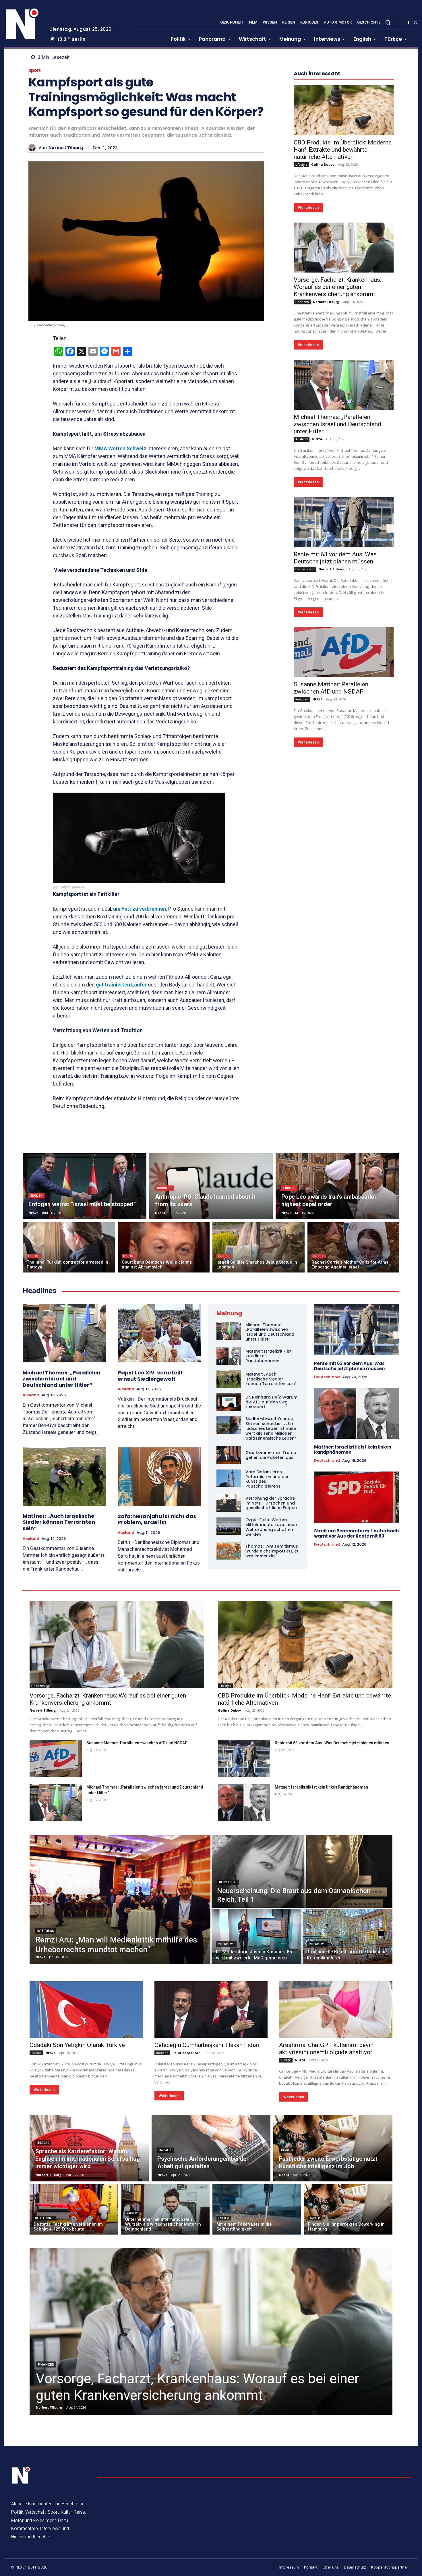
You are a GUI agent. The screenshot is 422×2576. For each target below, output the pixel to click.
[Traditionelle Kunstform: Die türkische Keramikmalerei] (348, 1936)
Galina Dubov (323, 164)
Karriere (166, 2150)
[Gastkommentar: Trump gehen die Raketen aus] (229, 1455)
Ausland (302, 439)
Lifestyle (301, 165)
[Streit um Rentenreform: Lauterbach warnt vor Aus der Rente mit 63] (357, 1497)
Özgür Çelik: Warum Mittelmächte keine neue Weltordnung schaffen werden (271, 1527)
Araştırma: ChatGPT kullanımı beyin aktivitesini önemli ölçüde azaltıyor (326, 2049)
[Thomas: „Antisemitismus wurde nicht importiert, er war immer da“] (229, 1551)
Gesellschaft (45, 2218)
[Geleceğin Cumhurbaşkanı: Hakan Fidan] (211, 2010)
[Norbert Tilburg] (33, 148)
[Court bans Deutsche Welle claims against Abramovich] (164, 1247)
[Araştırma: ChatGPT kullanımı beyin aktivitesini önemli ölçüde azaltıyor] (336, 2010)
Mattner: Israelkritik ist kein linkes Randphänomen (353, 1450)
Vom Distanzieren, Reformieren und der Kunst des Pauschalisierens (267, 1479)
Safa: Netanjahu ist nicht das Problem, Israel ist (157, 1519)
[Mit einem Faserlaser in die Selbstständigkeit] (257, 2209)
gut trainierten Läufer (121, 985)
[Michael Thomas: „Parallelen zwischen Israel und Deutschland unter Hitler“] (344, 385)
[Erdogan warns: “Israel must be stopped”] (85, 1186)
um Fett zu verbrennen (140, 909)
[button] (388, 22)
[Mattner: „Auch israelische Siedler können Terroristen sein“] (64, 1477)
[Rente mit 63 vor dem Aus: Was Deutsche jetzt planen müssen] (344, 522)
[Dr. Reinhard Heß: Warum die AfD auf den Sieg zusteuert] (229, 1402)
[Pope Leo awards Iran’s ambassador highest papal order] (337, 1186)
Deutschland (305, 569)
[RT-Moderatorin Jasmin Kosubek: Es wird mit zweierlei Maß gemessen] (257, 1936)
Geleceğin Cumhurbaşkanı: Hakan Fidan (207, 2045)
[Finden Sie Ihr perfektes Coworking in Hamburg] (348, 2209)
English (36, 1196)
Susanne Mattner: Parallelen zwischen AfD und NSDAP (331, 688)
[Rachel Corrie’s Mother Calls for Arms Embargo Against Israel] (354, 1247)
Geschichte (228, 1882)
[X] (415, 23)
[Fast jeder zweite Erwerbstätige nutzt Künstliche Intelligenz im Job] (333, 2148)
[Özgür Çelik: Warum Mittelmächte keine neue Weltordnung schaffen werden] (229, 1526)
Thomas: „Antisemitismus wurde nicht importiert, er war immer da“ (272, 1551)
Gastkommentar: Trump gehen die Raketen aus (271, 1455)
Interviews (46, 1931)
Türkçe (36, 2053)
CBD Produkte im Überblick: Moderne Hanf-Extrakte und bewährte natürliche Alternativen (343, 150)
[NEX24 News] (22, 24)
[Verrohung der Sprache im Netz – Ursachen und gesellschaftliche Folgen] (229, 1503)
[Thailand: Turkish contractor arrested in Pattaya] (69, 1247)
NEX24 (317, 439)
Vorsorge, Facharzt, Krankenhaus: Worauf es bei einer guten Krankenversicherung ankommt (337, 287)
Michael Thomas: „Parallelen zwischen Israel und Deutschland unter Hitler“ (337, 424)
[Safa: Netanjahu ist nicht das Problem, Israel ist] (159, 1477)
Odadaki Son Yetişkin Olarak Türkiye (77, 2045)
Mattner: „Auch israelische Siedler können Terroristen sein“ (59, 1522)
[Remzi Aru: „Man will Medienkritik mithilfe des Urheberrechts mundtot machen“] (120, 1899)
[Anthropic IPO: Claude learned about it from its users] (211, 1186)
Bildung (43, 2143)
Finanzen (302, 302)
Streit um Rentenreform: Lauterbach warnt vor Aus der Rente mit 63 (356, 1533)
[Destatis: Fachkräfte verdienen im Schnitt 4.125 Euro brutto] (74, 2209)
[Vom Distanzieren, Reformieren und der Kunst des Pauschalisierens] (229, 1478)
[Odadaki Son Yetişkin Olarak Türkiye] (86, 2010)
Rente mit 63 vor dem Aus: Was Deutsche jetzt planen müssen (335, 558)
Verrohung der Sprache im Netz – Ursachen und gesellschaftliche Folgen (271, 1503)
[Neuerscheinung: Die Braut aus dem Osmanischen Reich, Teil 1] (302, 1871)
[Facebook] (409, 23)
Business (164, 1188)
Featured (302, 699)
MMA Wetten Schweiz (120, 448)
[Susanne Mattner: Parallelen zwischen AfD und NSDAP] (344, 652)
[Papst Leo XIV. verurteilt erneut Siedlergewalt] (159, 1333)
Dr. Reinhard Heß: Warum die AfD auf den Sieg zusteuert (271, 1402)
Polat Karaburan (187, 2053)
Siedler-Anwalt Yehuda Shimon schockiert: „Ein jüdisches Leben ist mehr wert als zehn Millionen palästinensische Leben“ (271, 1428)
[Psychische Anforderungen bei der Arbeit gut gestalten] (211, 2148)
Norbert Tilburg (66, 148)
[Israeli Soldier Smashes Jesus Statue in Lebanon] (259, 1247)
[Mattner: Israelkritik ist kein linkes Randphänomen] (229, 1356)
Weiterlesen (308, 207)
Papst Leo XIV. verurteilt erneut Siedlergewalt (150, 1376)
